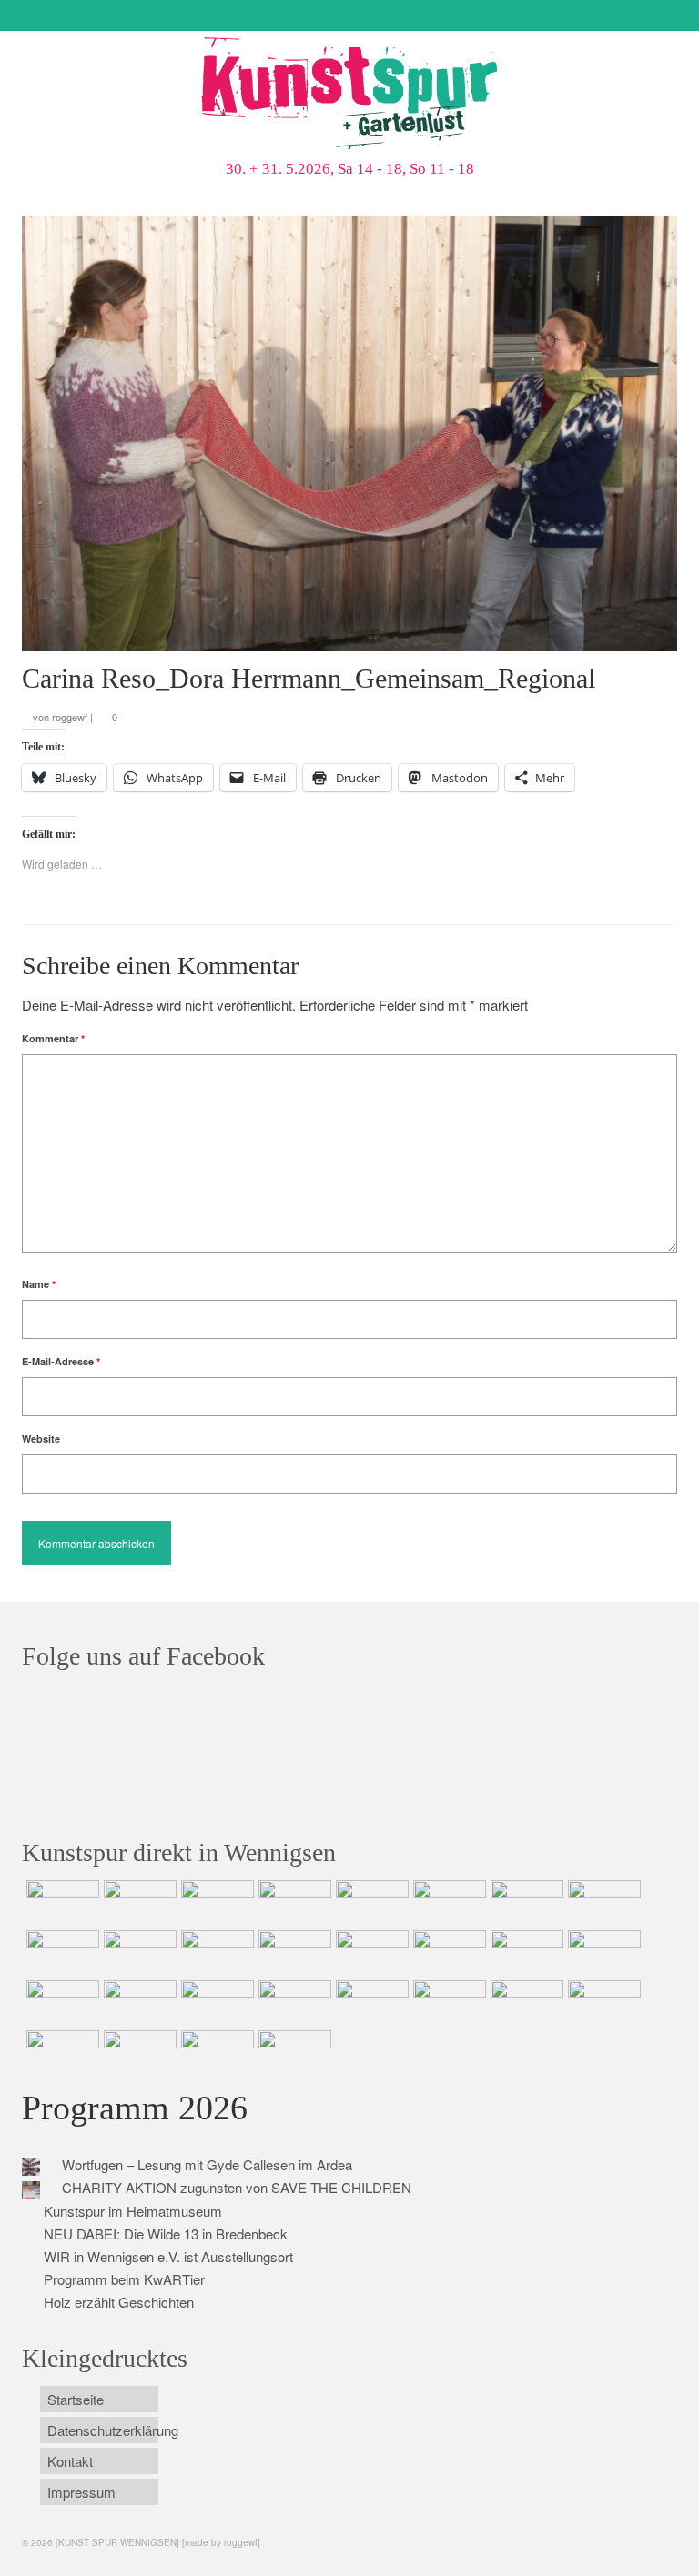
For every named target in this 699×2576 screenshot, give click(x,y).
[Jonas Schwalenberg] (293, 2003)
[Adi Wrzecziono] (525, 1953)
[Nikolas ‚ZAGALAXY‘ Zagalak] (61, 1953)
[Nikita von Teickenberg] (370, 2003)
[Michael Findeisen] (602, 1953)
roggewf (70, 717)
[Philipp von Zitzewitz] (370, 1953)
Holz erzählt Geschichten (119, 2302)
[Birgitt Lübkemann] (138, 1953)
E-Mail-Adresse (61, 1361)
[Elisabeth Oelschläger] (215, 2053)
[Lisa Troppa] (138, 2003)
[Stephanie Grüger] (447, 2003)
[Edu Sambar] (61, 1903)
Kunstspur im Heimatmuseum (133, 2211)
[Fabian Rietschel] (370, 1903)
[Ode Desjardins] (525, 2003)
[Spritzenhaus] (293, 2053)
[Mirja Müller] (215, 1953)
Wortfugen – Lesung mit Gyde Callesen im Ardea (207, 2164)
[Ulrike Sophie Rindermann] (525, 1903)
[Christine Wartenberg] (447, 1903)
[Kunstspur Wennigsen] (349, 96)
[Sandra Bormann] (61, 2053)
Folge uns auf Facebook (143, 1656)
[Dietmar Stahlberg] (293, 1953)
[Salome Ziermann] (138, 1903)
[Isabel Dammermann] (215, 1903)
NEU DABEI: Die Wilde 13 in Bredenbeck (166, 2234)
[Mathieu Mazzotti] (602, 1903)
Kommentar (53, 1038)
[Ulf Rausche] (293, 1903)
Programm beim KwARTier (124, 2279)
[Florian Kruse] (602, 2003)
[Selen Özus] (215, 2003)
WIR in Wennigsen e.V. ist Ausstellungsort (168, 2256)
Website (41, 1439)
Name (39, 1284)
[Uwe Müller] (61, 2003)
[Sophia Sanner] (447, 1953)
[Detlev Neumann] (138, 2053)
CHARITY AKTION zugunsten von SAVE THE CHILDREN (237, 2187)
